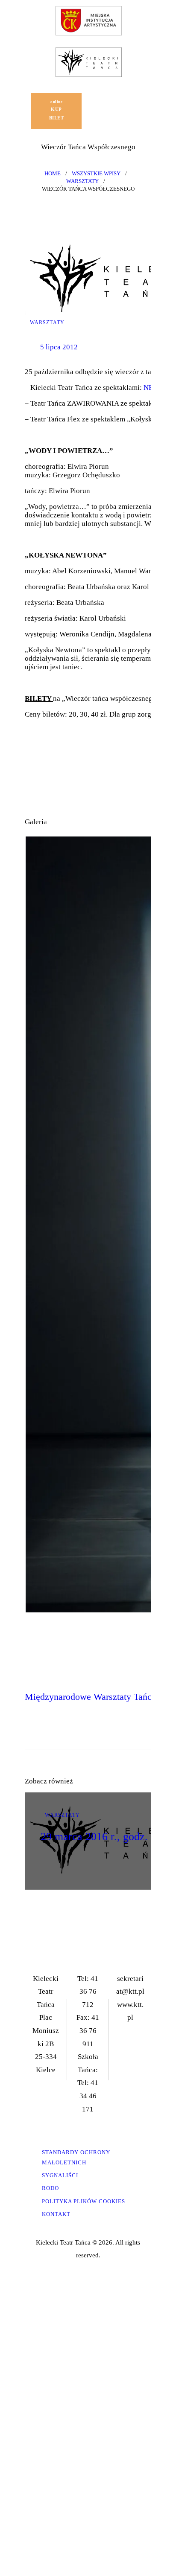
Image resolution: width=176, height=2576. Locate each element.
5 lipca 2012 (59, 347)
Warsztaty (82, 181)
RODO (50, 2188)
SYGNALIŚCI (60, 2175)
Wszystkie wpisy (96, 173)
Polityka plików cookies (84, 2201)
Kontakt (56, 2214)
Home (53, 173)
